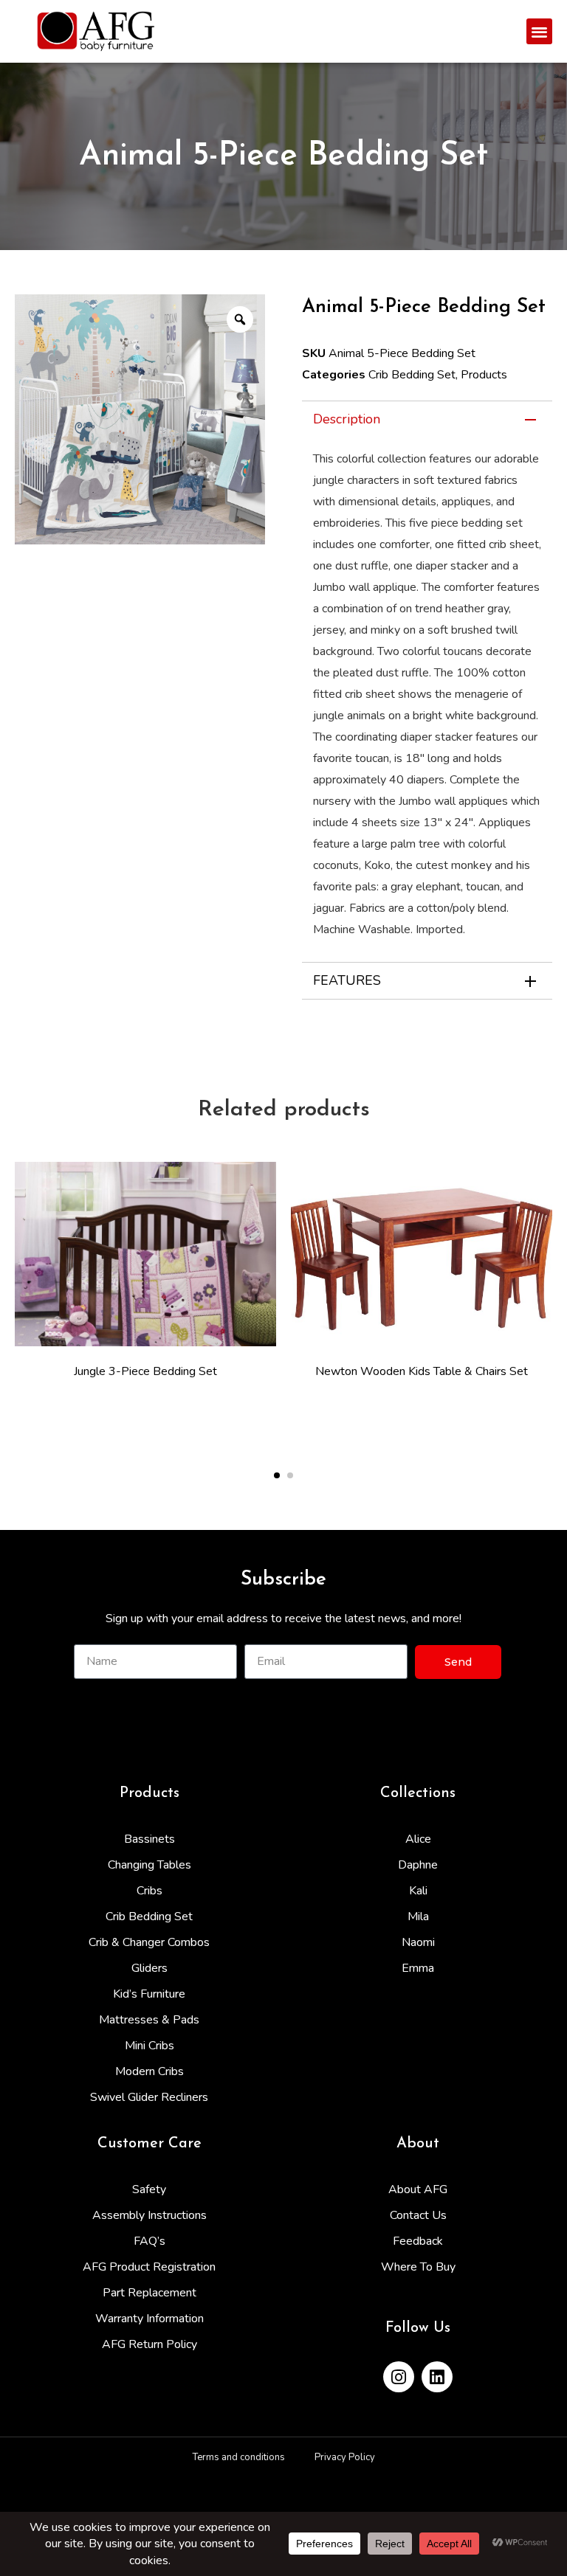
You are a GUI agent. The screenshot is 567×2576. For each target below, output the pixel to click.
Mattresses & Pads (149, 2020)
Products (484, 375)
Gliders (150, 1968)
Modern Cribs (150, 2071)
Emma (418, 1968)
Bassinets (150, 1839)
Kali (418, 1891)
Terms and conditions (239, 2457)
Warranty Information (150, 2319)
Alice (418, 1839)
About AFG (418, 2189)
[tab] (427, 419)
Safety (149, 2189)
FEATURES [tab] (347, 980)
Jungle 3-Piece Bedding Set (145, 1371)
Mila (418, 1917)
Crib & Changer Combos (149, 1942)
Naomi (418, 1942)
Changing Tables (150, 1865)
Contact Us (418, 2215)
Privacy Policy (345, 2457)
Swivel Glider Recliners (149, 2097)
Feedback (418, 2241)
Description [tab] (347, 419)
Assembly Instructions (150, 2215)
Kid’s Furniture (149, 1994)
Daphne (418, 1865)
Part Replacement (150, 2293)
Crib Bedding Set (412, 375)
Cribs (150, 1891)
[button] (539, 31)
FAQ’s (150, 2241)
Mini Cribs (150, 2046)
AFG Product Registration (149, 2267)
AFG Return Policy (150, 2344)
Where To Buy (418, 2267)
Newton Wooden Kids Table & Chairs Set (422, 1371)
